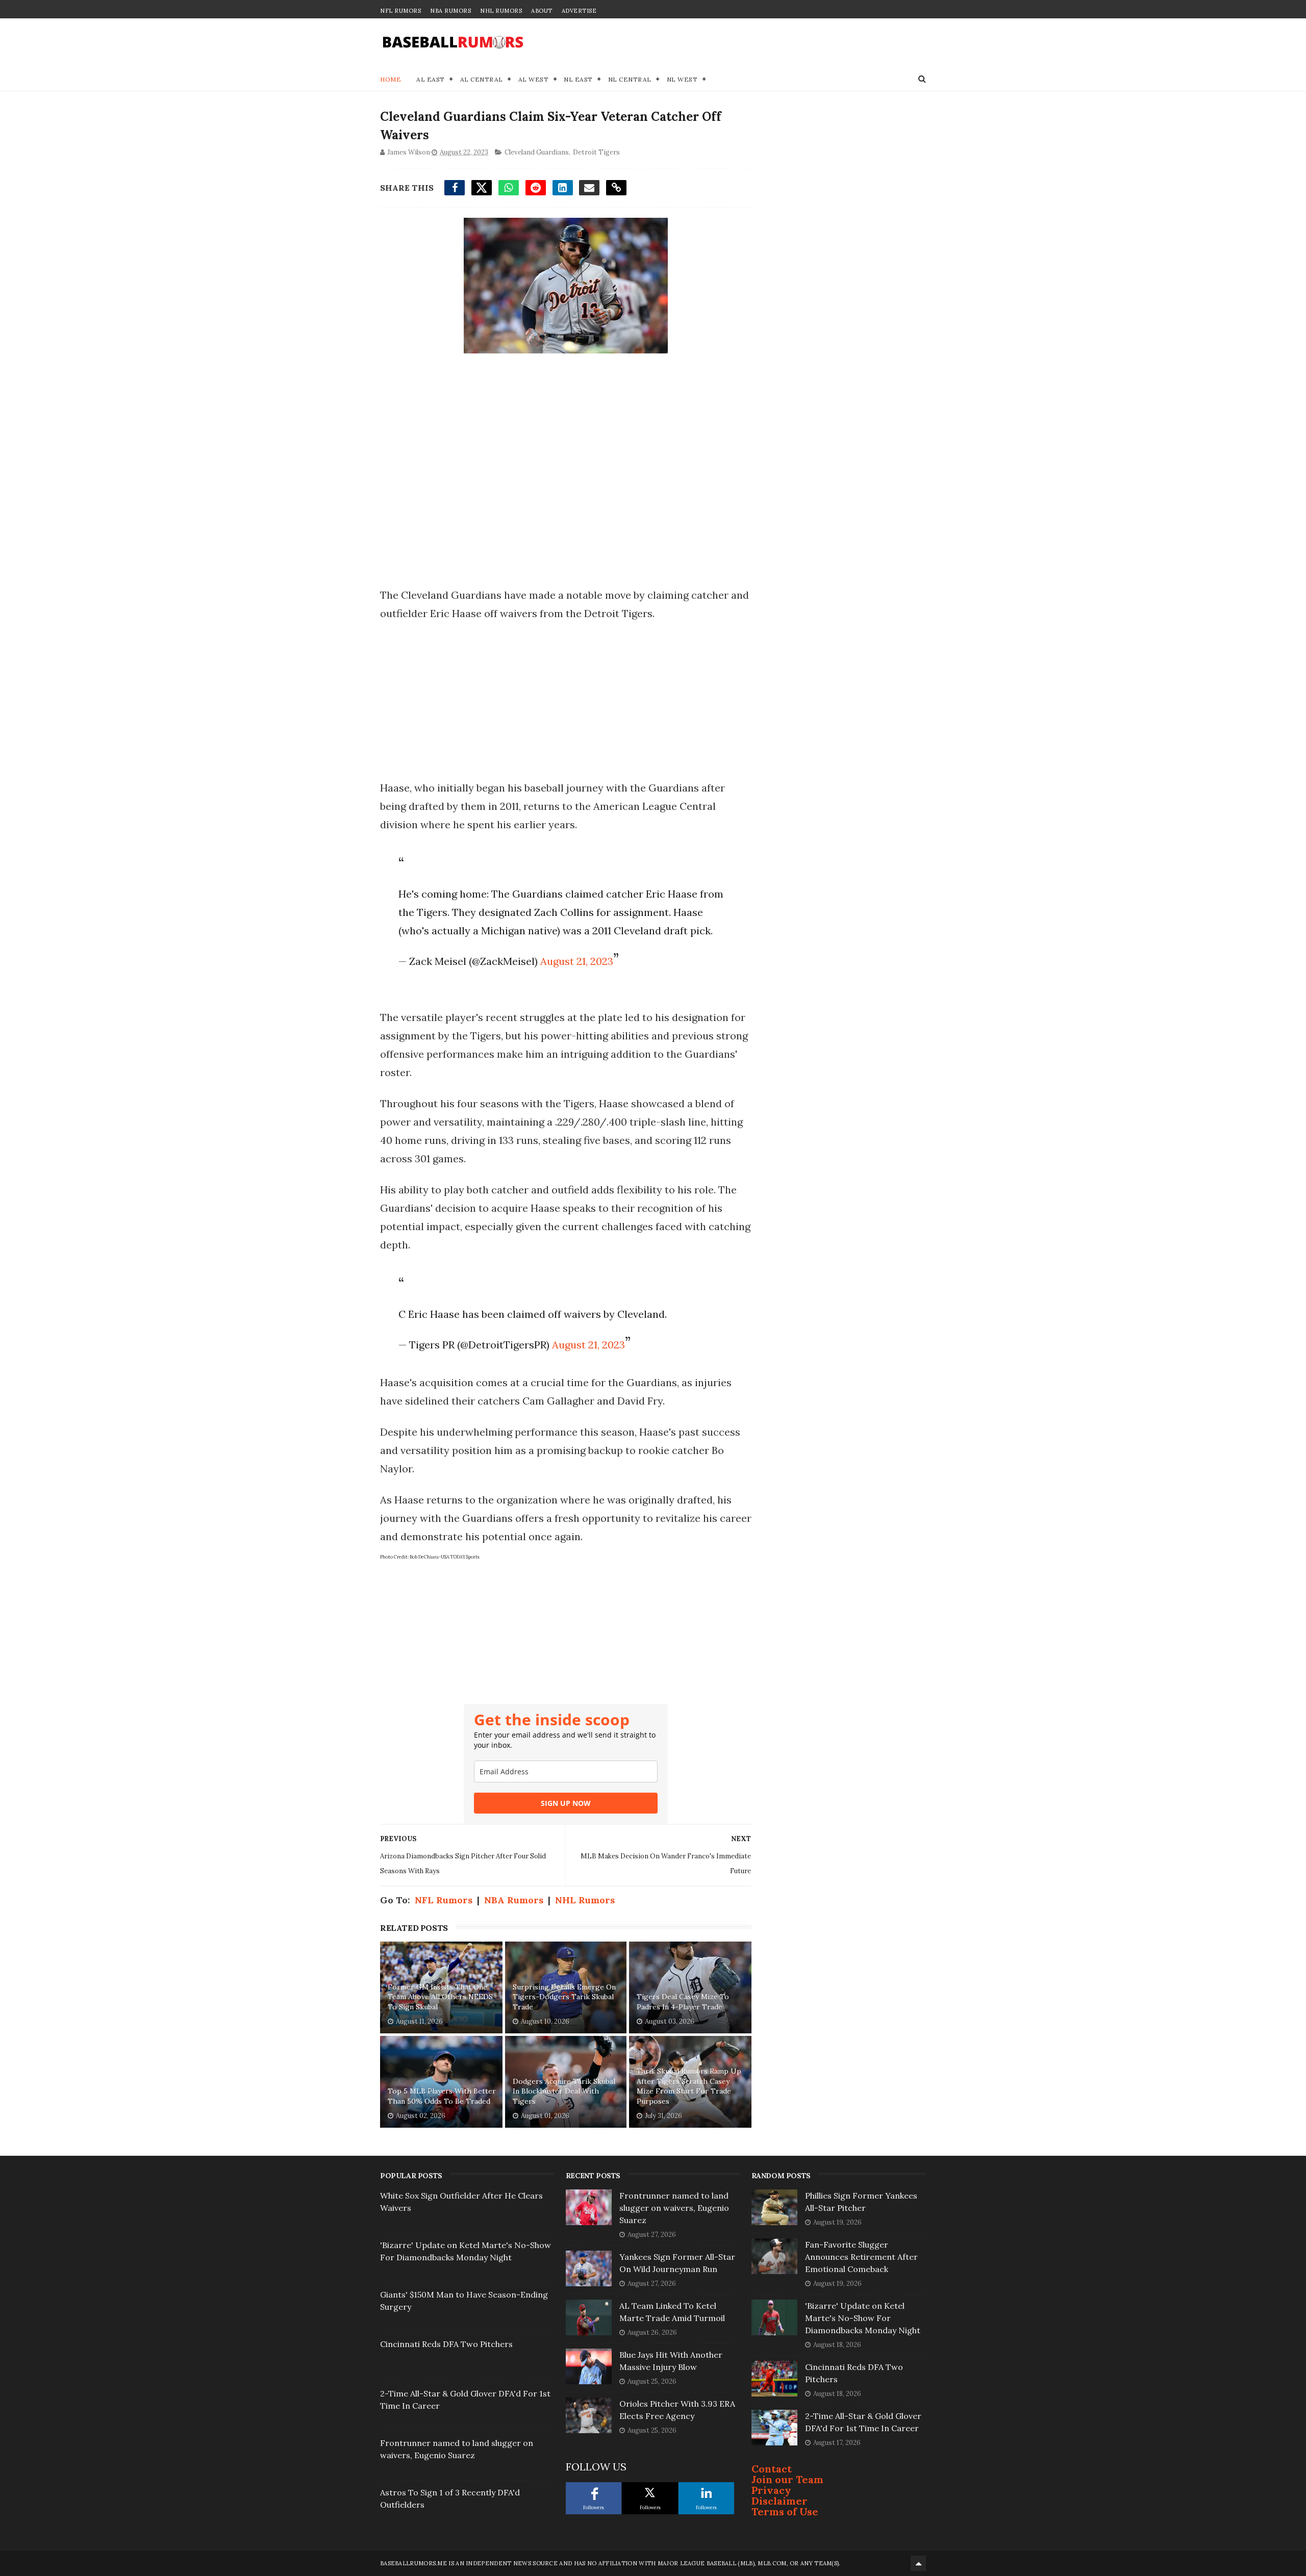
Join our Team (787, 2479)
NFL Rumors (400, 11)
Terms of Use (785, 2511)
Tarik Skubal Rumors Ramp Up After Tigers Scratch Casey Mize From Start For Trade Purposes (689, 2086)
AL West (534, 79)
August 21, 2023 (577, 961)
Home (391, 79)
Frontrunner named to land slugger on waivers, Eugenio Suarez (674, 2208)
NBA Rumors (450, 11)
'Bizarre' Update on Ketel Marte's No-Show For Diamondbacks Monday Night (863, 2318)
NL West (682, 79)
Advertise (579, 11)
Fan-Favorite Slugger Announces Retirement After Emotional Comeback (861, 2257)
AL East (431, 79)
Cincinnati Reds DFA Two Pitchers (446, 2344)
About (542, 11)
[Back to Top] (918, 2563)
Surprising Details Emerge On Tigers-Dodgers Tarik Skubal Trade (564, 1997)
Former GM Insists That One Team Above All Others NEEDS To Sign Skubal (440, 1997)
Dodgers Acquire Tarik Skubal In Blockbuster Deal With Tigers (564, 2091)
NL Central (630, 79)
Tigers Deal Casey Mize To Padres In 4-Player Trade (683, 2002)
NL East (578, 79)
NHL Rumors (501, 11)
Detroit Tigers (596, 152)
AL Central (482, 79)
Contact (772, 2469)
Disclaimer (780, 2501)
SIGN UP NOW (566, 1803)
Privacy (771, 2490)
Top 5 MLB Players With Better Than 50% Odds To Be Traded (442, 2096)
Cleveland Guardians (537, 152)
